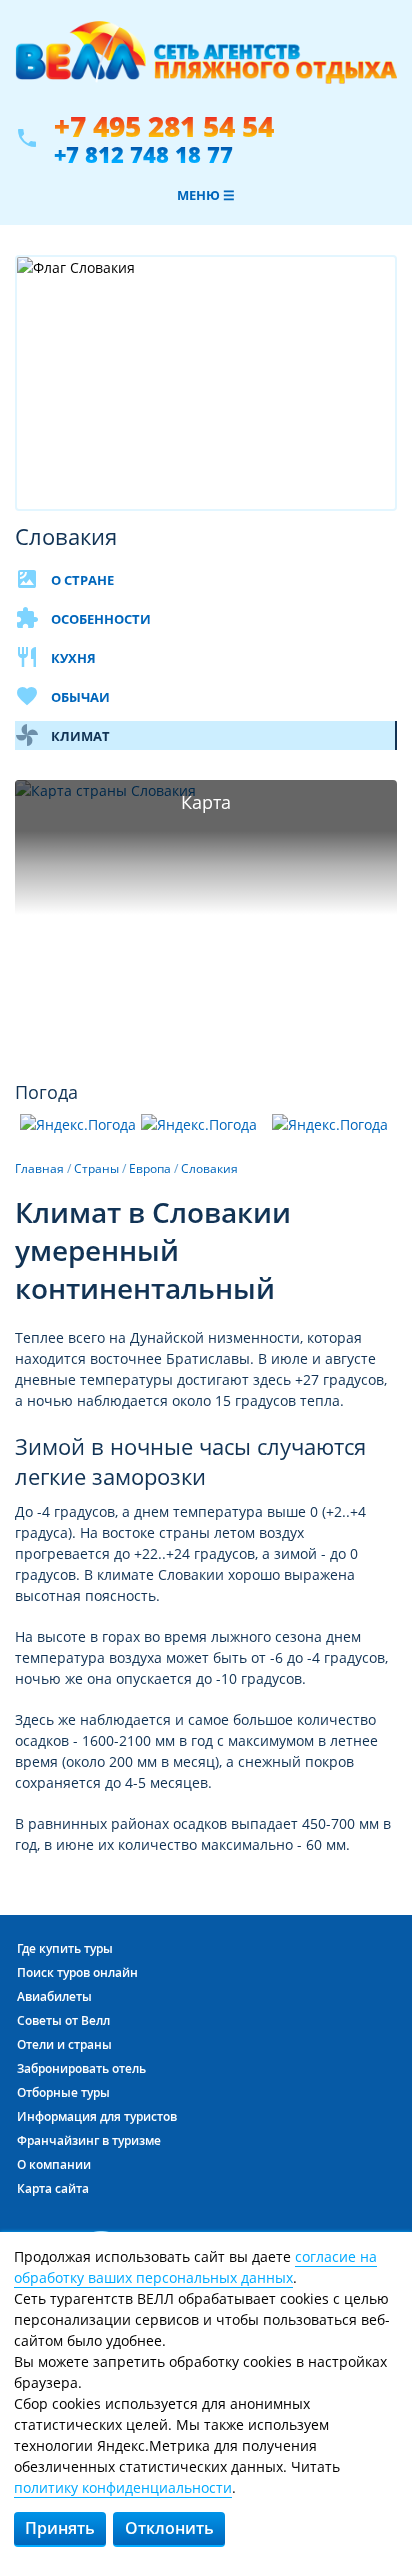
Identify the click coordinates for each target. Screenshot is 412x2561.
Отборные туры (63, 2092)
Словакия (209, 1168)
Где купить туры (65, 1948)
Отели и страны (64, 2044)
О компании (54, 2164)
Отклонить (169, 2528)
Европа (150, 1168)
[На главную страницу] (206, 63)
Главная (39, 1168)
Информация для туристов (97, 2116)
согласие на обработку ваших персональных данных (195, 2267)
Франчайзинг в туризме (89, 2140)
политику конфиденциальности (123, 2487)
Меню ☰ (206, 195)
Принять (60, 2528)
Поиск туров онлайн (77, 1972)
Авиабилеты (54, 1996)
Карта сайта (53, 2188)
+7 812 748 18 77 (143, 154)
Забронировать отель (81, 2068)
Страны (96, 1168)
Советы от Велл (63, 2020)
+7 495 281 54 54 (164, 126)
